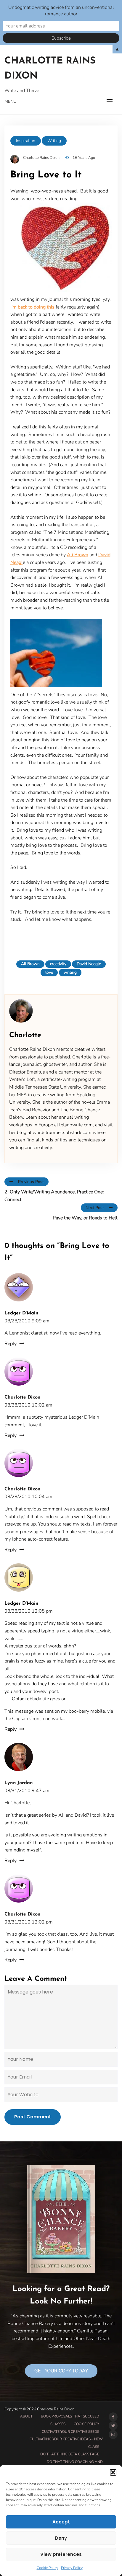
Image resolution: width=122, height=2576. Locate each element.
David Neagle (89, 964)
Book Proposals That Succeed (70, 2416)
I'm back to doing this (32, 307)
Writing (54, 141)
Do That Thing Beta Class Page (70, 2454)
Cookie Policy (47, 2568)
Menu (10, 101)
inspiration (26, 141)
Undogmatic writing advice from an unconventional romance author (61, 11)
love (49, 972)
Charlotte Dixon (23, 1397)
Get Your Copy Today (61, 2371)
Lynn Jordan (19, 1783)
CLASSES (58, 2424)
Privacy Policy (72, 2568)
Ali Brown (78, 555)
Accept (61, 2522)
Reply (11, 1344)
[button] (113, 2472)
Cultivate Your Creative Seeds (70, 2432)
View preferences (61, 2554)
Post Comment (33, 2117)
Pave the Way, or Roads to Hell (85, 1218)
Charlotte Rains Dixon (50, 69)
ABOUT (26, 2416)
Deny (61, 2538)
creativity (58, 964)
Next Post (95, 1208)
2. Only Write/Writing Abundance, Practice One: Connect (54, 1196)
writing (70, 972)
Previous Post (31, 1182)
